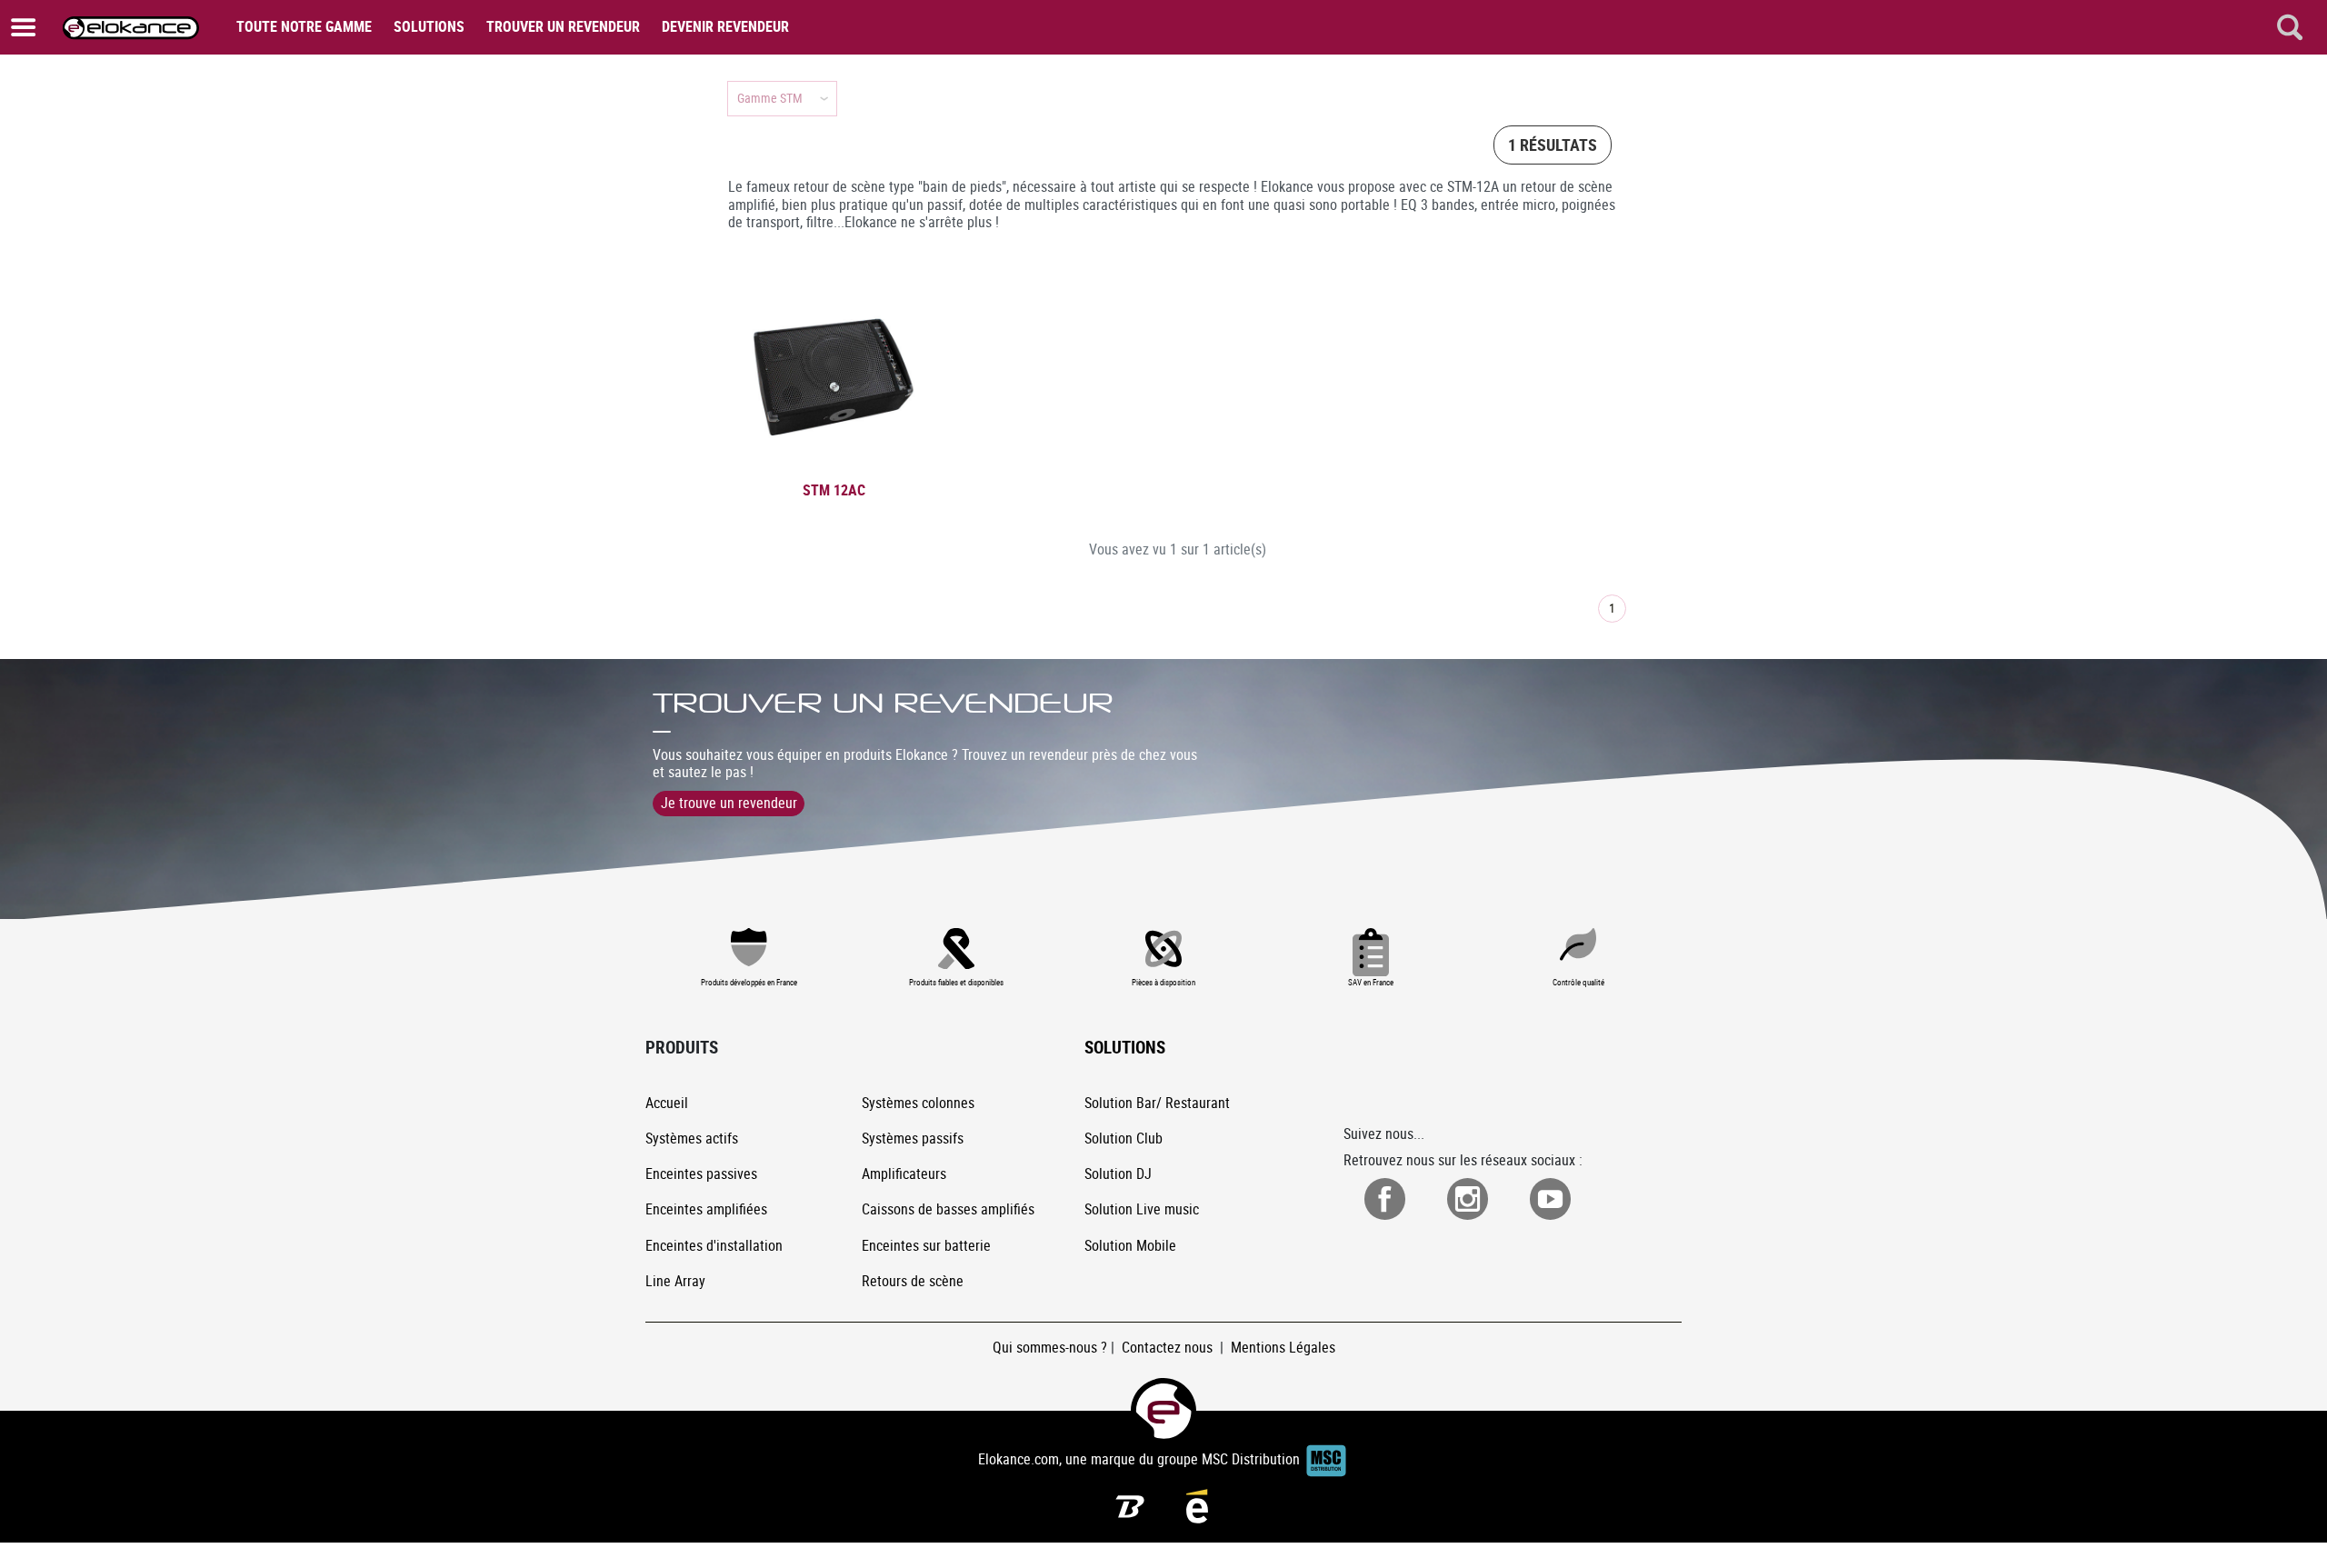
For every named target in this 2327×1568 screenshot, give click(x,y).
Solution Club (1124, 1138)
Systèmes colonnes (918, 1103)
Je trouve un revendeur (729, 803)
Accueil (667, 1103)
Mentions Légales (1283, 1347)
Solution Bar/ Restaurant (1157, 1103)
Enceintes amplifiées (706, 1209)
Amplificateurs (904, 1174)
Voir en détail (837, 470)
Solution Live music (1142, 1209)
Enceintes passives (701, 1174)
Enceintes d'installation (714, 1245)
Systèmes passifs (913, 1138)
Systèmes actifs (692, 1138)
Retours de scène (913, 1281)
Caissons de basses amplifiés (948, 1209)
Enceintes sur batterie (926, 1245)
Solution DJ (1118, 1174)
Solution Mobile (1130, 1245)
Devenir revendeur (725, 26)
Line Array (675, 1281)
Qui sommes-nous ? (1050, 1347)
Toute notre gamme (304, 26)
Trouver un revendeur (563, 26)
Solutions (429, 26)
